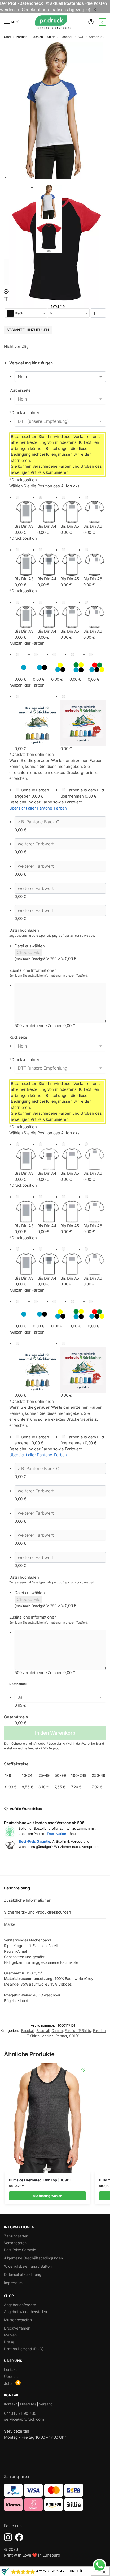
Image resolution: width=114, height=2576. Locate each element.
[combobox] (26, 313)
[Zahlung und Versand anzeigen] (55, 2497)
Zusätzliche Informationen (33, 970)
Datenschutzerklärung (23, 2274)
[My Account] (91, 22)
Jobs (8, 2383)
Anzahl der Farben (27, 643)
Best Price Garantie (20, 2250)
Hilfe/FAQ (28, 2404)
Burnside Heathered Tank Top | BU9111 (40, 2180)
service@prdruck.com (24, 2419)
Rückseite (18, 1037)
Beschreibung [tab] (17, 1888)
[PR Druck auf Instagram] (8, 2537)
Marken (47, 2036)
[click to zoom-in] (56, 111)
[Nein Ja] (60, 377)
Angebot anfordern (20, 2305)
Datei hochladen (24, 930)
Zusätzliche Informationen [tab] (28, 1900)
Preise (9, 2342)
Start (7, 37)
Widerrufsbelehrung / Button (28, 2266)
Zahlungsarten (16, 2236)
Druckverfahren (25, 413)
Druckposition (23, 480)
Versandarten (15, 2243)
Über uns (12, 2376)
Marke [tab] (10, 1924)
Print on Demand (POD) (24, 2349)
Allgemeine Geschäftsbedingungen (33, 2258)
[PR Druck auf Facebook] (19, 2537)
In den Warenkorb (55, 1733)
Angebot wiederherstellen (25, 2312)
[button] (102, 22)
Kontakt (10, 2370)
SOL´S (74, 2036)
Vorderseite (20, 390)
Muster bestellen (18, 2320)
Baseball (67, 37)
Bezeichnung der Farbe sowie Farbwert (45, 802)
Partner (21, 37)
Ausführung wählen (47, 2196)
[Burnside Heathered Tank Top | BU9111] (47, 2118)
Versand (46, 2404)
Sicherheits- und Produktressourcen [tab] (37, 1912)
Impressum (13, 2283)
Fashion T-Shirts (43, 37)
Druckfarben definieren (32, 754)
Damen (57, 2030)
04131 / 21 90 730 (20, 2413)
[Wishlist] (83, 2070)
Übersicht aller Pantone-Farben (38, 808)
